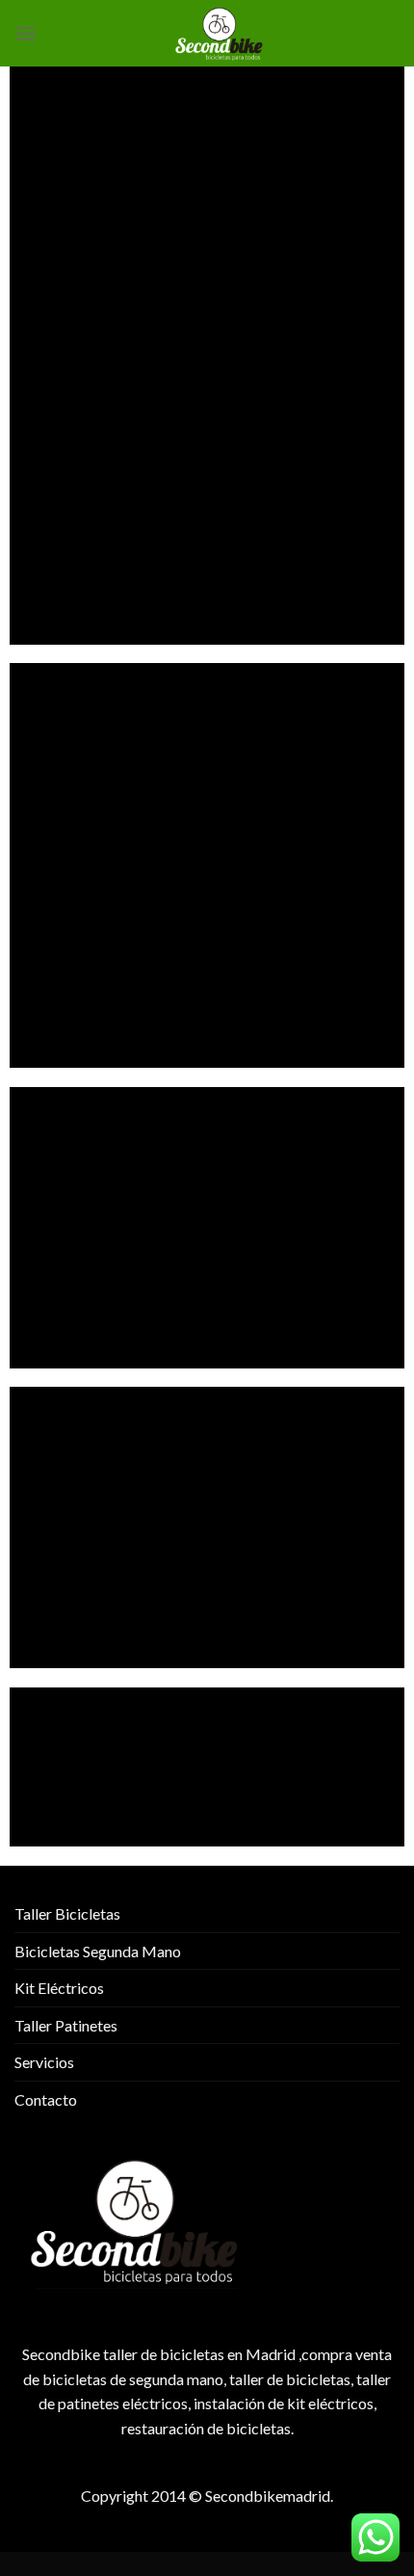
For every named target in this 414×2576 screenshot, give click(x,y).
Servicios (44, 2062)
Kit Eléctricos (59, 1988)
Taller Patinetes (66, 2025)
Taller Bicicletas (67, 1913)
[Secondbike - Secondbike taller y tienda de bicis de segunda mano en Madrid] (219, 33)
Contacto (46, 2099)
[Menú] (26, 33)
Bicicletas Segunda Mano (98, 1951)
